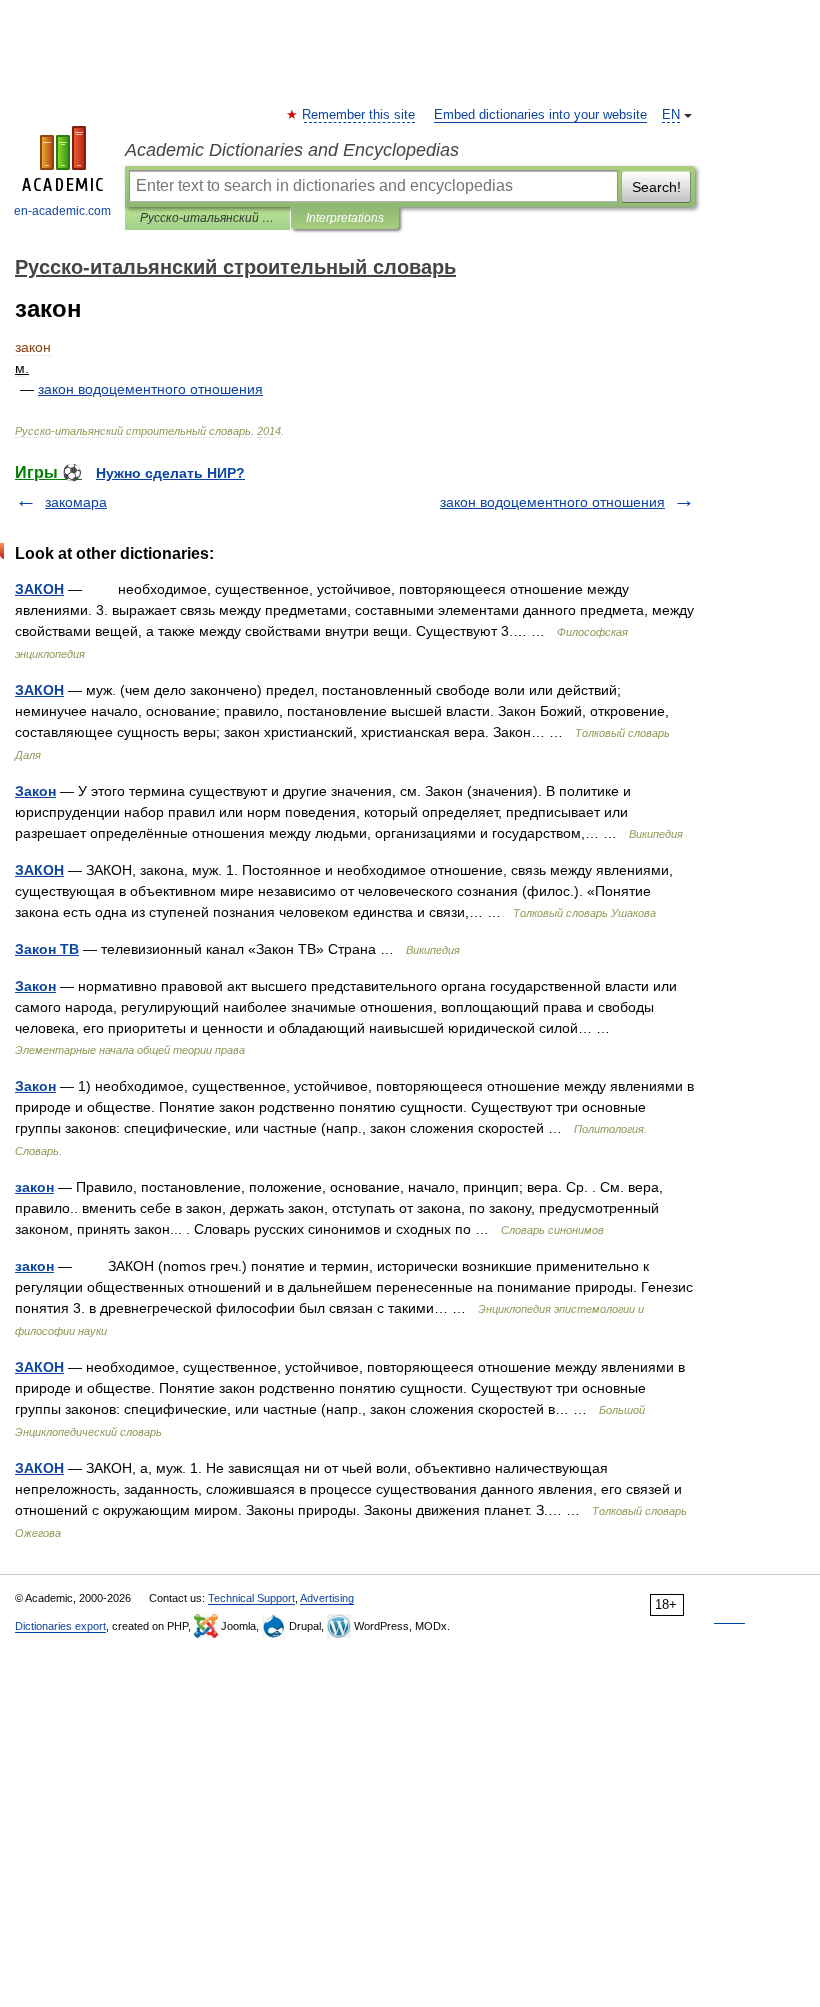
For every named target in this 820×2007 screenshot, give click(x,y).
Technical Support (251, 1598)
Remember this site (359, 115)
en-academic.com (62, 211)
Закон (35, 791)
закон (34, 1187)
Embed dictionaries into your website (540, 115)
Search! (656, 187)
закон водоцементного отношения (552, 502)
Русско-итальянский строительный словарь (207, 218)
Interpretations (345, 218)
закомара (76, 502)
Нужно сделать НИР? (170, 473)
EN (671, 115)
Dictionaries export (60, 1626)
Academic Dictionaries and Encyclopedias (292, 150)
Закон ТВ (47, 949)
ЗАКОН (39, 589)
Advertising (327, 1598)
